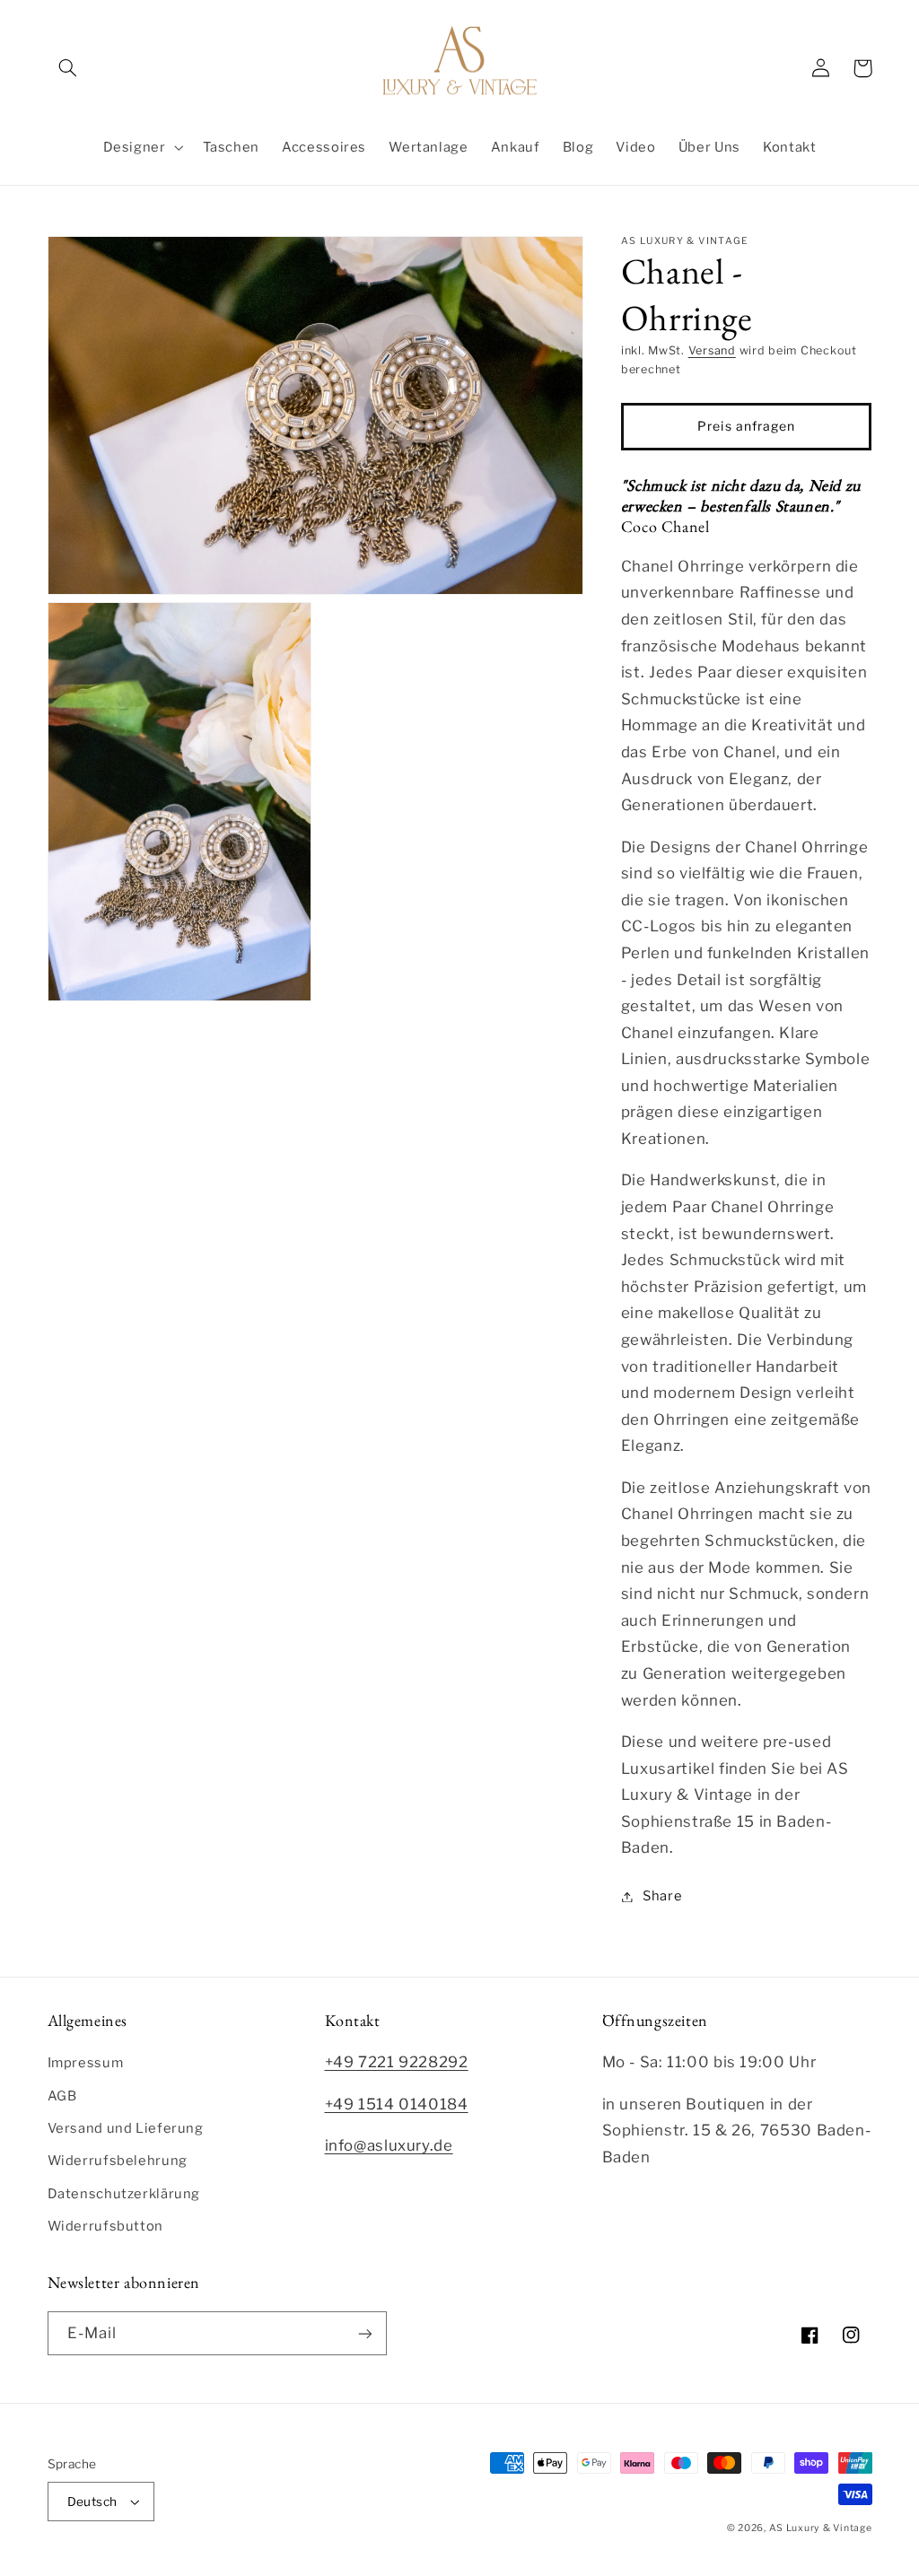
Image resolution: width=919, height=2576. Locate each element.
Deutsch (92, 2502)
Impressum (86, 2063)
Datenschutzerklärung (124, 2194)
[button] (68, 68)
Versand (712, 350)
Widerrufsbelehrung (118, 2161)
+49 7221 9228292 (397, 2062)
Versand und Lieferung (126, 2128)
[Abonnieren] (364, 2333)
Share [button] (662, 1896)
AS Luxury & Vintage (821, 2528)
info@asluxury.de (389, 2145)
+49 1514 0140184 (397, 2104)
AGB (62, 2096)
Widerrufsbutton (105, 2226)
